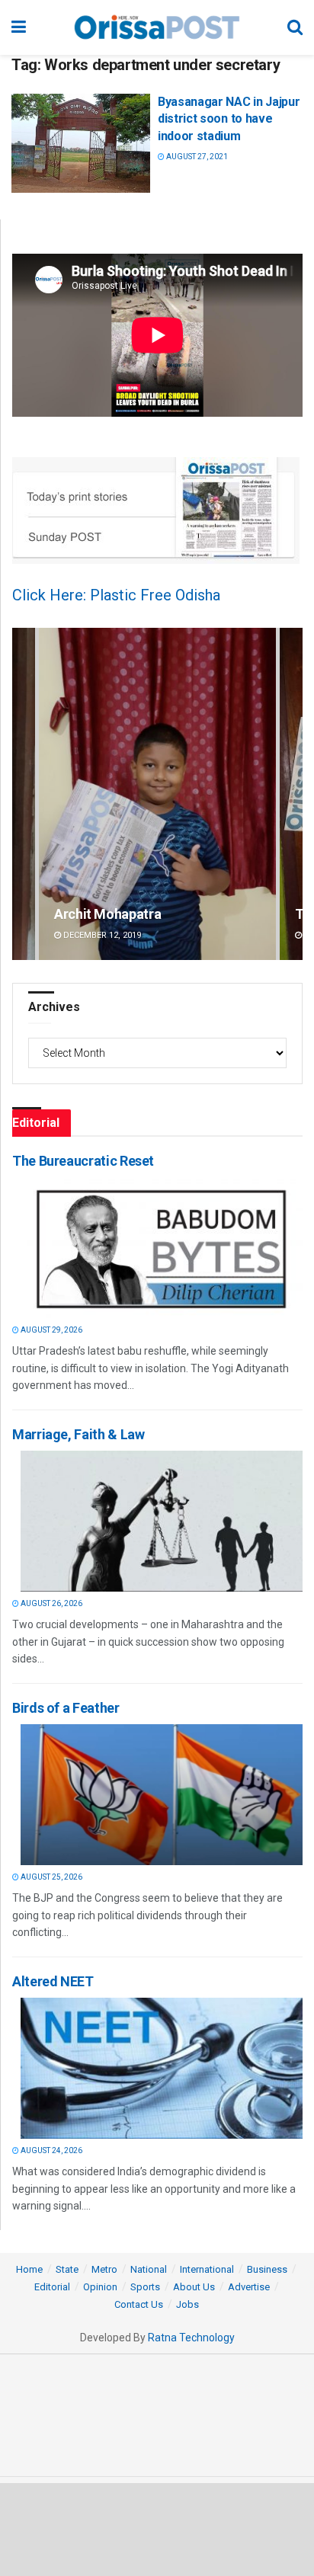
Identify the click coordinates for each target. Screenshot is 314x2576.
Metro (104, 2269)
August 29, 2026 (51, 1330)
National (149, 2269)
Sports (145, 2287)
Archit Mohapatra (107, 914)
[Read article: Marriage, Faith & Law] (162, 1521)
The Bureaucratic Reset (83, 1161)
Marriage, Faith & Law (78, 1434)
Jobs (187, 2304)
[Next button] (291, 794)
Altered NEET (53, 1981)
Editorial (52, 2287)
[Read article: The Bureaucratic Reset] (162, 1248)
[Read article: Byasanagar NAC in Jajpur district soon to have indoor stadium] (81, 143)
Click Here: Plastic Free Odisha (116, 595)
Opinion (100, 2287)
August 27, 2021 (196, 157)
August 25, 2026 (51, 1877)
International (207, 2269)
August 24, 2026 (51, 2150)
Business (267, 2269)
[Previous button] (24, 794)
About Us (194, 2287)
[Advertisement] (157, 2529)
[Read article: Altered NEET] (162, 2068)
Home (29, 2269)
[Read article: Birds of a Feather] (162, 1795)
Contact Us (139, 2304)
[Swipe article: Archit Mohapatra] (157, 794)
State (67, 2269)
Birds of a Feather (66, 1708)
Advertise (249, 2287)
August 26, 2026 (51, 1603)
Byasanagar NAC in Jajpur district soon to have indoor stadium (229, 119)
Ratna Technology (191, 2338)
